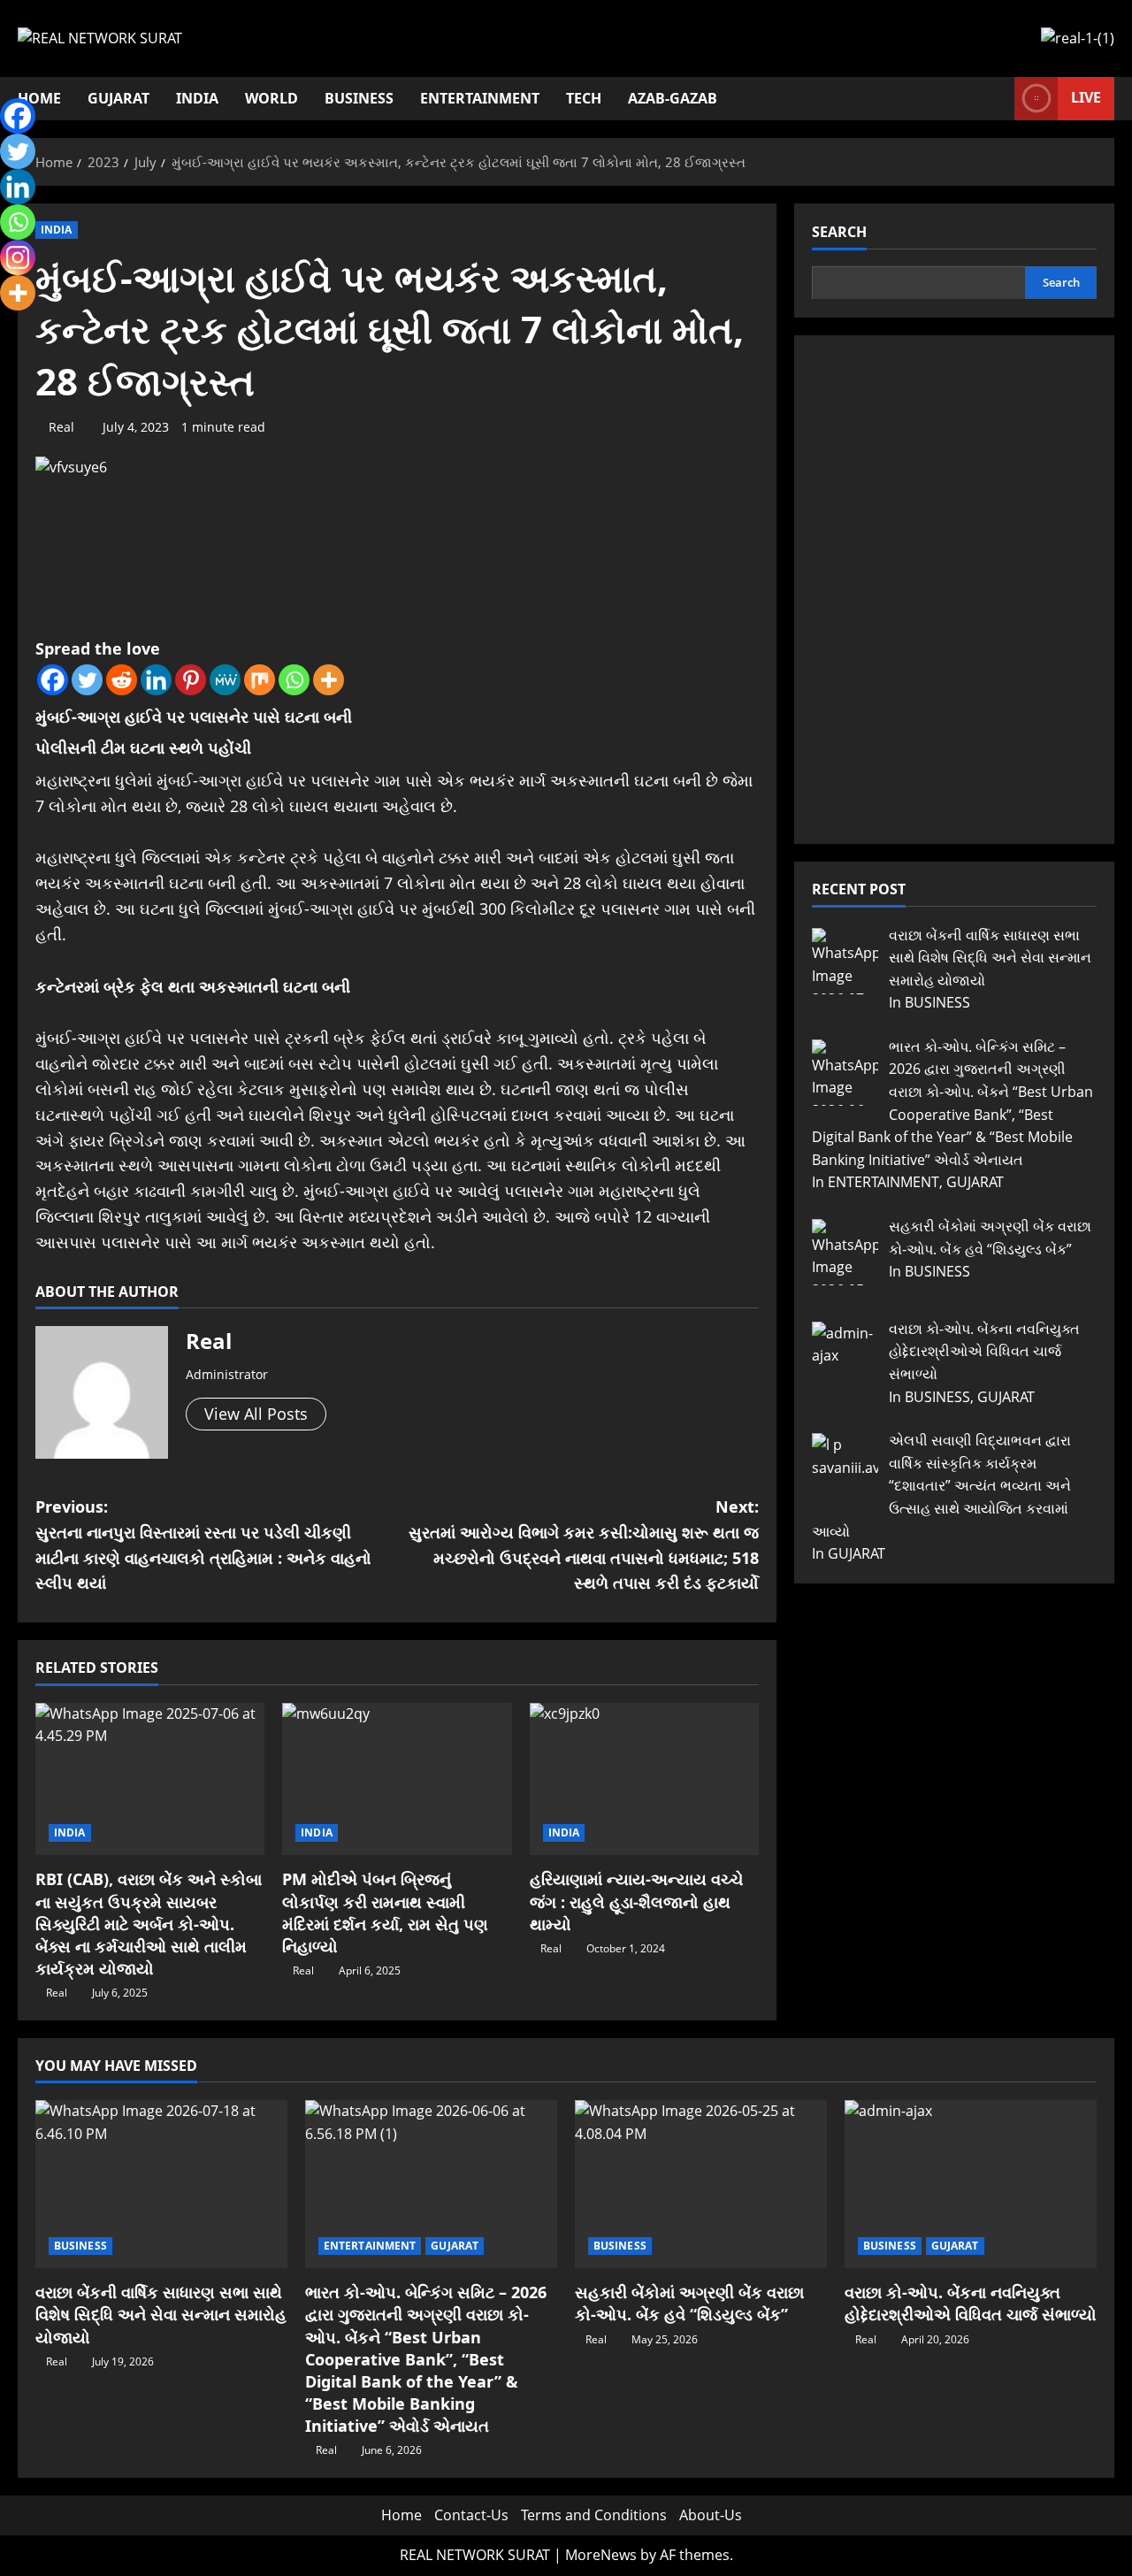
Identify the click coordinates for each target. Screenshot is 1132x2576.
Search (839, 232)
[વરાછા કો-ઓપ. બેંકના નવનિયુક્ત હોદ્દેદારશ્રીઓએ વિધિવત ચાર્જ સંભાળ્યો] (971, 2184)
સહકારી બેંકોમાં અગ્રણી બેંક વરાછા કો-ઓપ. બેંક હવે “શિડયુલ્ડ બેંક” (689, 2303)
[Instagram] (18, 257)
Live (1086, 97)
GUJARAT (119, 98)
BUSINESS (359, 98)
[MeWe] (225, 680)
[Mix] (260, 680)
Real (61, 427)
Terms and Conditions (594, 2515)
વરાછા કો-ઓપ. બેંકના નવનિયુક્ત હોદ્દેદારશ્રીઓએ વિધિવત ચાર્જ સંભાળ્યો (971, 2303)
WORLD (272, 98)
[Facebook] (53, 680)
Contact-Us (471, 2515)
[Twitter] (87, 680)
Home (402, 2515)
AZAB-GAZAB (673, 98)
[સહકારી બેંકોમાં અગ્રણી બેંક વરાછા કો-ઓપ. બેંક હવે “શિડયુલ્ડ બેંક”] (701, 2184)
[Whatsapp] (294, 680)
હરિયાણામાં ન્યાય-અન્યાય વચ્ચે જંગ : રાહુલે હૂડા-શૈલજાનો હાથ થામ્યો (636, 1901)
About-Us (711, 2515)
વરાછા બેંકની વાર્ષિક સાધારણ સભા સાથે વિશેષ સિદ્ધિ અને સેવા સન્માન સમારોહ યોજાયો (161, 2314)
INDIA (197, 98)
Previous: (203, 1545)
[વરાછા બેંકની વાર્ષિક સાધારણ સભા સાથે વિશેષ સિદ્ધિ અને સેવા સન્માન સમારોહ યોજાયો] (161, 2184)
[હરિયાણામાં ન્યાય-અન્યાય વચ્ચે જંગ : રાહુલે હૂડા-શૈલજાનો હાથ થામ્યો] (644, 1779)
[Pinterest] (191, 680)
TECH (584, 98)
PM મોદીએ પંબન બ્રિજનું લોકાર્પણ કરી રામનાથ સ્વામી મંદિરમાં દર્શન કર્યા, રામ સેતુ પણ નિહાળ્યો (385, 1913)
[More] (329, 680)
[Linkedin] (156, 680)
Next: (584, 1545)
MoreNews (601, 2555)
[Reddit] (122, 680)
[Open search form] (996, 99)
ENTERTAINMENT (480, 98)
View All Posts (256, 1414)
